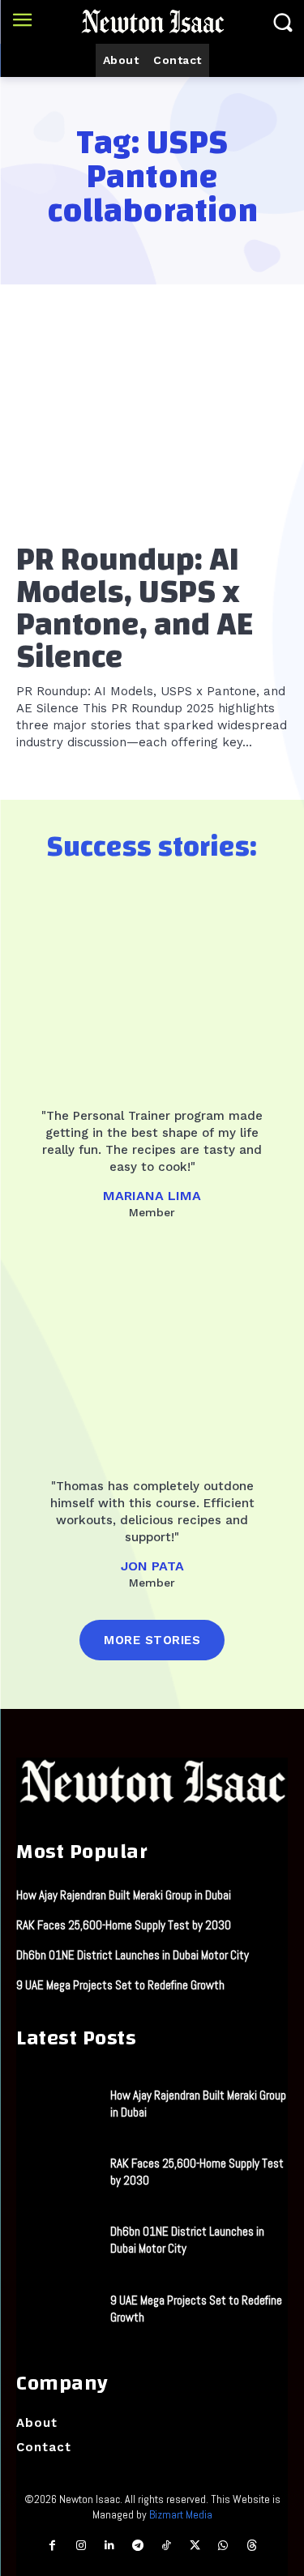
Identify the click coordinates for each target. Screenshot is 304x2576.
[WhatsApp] (223, 2546)
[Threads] (252, 2546)
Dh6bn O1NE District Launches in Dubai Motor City (133, 1955)
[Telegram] (137, 2546)
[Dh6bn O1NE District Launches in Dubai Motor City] (57, 2240)
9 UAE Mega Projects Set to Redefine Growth (120, 1985)
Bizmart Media (181, 2514)
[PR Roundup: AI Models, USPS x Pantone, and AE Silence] (152, 428)
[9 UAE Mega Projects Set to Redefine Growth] (57, 2308)
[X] (195, 2546)
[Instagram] (81, 2546)
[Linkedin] (109, 2546)
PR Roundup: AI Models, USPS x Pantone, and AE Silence (135, 609)
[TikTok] (167, 2546)
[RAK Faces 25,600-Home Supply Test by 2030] (57, 2172)
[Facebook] (52, 2546)
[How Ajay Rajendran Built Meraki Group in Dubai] (57, 2103)
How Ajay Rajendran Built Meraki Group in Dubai (124, 1895)
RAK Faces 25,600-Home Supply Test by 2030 (124, 1925)
